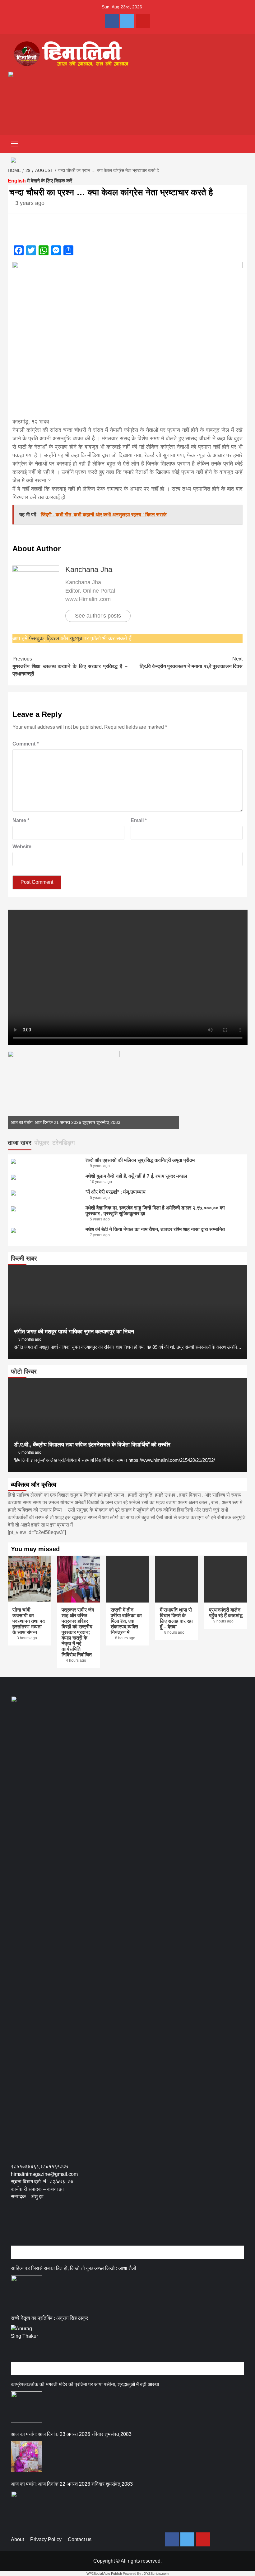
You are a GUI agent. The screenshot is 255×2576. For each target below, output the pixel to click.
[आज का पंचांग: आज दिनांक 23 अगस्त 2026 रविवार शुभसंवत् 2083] (26, 2457)
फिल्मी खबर (24, 1258)
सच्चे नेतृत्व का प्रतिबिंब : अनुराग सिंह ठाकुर (49, 2318)
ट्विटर (54, 638)
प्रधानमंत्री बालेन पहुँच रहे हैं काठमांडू (226, 1613)
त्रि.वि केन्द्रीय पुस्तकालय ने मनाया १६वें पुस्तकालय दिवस (191, 663)
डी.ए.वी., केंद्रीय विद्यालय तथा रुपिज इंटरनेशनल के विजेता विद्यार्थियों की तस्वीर (92, 1445)
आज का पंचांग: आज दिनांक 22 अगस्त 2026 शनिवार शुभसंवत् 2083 (72, 2484)
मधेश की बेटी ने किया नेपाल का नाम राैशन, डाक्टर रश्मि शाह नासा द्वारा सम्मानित (155, 1229)
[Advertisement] (124, 2229)
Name (21, 820)
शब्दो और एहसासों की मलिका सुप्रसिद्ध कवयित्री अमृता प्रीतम (140, 1160)
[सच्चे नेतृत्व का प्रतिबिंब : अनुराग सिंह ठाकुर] (26, 2341)
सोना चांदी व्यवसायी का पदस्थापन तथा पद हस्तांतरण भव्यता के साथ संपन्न (29, 1621)
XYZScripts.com (156, 2574)
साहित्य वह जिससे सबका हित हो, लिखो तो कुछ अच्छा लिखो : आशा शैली (74, 2268)
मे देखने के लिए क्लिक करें (40, 181)
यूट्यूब (76, 638)
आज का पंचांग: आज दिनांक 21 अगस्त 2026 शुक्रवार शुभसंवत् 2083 (66, 1122)
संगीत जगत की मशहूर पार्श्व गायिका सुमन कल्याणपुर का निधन (74, 1332)
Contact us (80, 2539)
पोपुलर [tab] (42, 1143)
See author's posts (98, 616)
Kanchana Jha (89, 569)
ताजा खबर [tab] (20, 1143)
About (17, 2539)
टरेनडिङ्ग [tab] (63, 1143)
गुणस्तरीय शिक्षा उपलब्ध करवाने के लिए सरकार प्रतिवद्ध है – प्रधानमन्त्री (70, 666)
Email (139, 820)
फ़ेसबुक (36, 638)
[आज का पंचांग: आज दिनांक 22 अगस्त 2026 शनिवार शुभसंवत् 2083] (26, 2507)
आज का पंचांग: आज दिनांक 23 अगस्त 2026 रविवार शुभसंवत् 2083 (71, 2434)
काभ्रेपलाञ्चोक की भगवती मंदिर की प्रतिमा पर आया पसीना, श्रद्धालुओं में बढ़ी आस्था (85, 2384)
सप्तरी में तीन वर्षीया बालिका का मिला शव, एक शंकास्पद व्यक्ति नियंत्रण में (126, 1621)
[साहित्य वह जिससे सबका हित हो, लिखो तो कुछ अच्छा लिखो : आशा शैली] (26, 2291)
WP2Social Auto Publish (104, 2574)
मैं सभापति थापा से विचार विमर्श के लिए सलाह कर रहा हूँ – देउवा (176, 1618)
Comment (25, 744)
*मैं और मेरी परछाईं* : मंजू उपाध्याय (116, 1192)
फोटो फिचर (24, 1371)
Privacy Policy (46, 2539)
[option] (93, 1090)
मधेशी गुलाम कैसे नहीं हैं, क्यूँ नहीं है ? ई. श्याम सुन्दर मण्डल (136, 1176)
